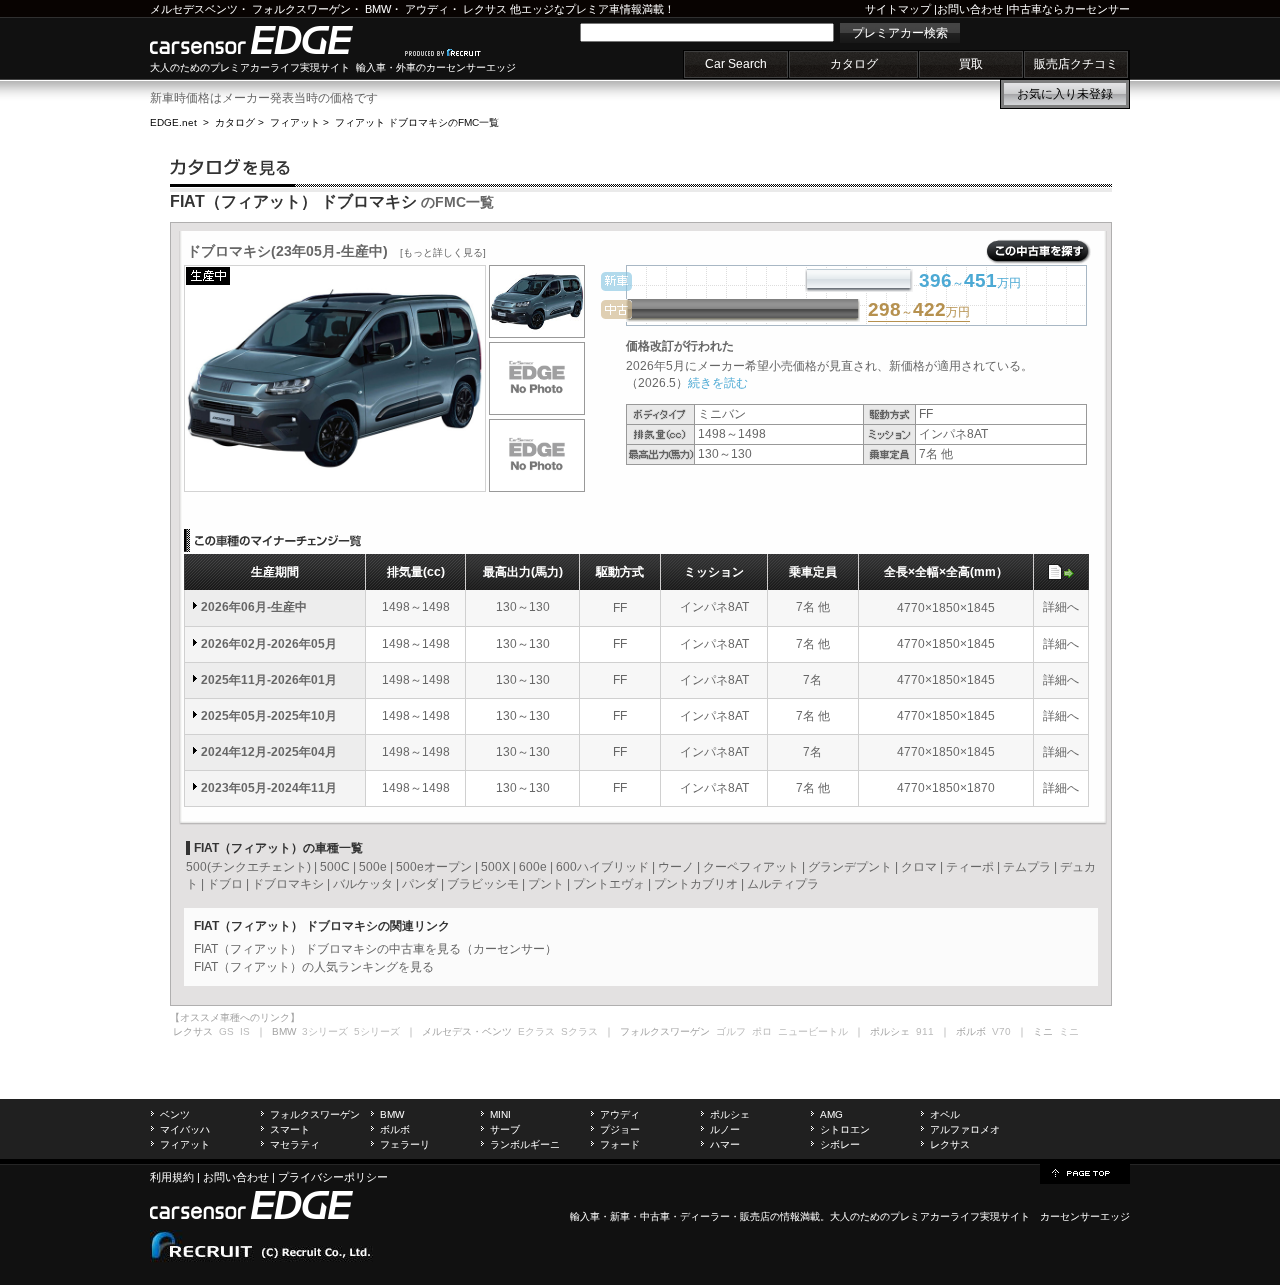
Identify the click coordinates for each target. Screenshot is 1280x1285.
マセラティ (295, 1144)
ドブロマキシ (288, 884)
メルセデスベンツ (194, 9)
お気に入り (1065, 94)
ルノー (725, 1129)
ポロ (762, 1031)
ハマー (725, 1144)
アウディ (427, 9)
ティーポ (970, 867)
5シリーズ (377, 1031)
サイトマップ (898, 9)
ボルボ (395, 1129)
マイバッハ (185, 1129)
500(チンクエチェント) (248, 867)
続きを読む (718, 383)
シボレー (840, 1144)
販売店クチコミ (1076, 64)
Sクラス (579, 1031)
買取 (971, 64)
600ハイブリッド (602, 867)
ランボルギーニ (525, 1144)
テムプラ (1027, 867)
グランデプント (850, 867)
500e (373, 867)
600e (533, 867)
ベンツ (175, 1114)
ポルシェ (730, 1114)
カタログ (854, 64)
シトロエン (845, 1129)
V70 (1001, 1031)
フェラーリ (405, 1144)
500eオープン (434, 867)
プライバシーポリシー (333, 1177)
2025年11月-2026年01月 (269, 680)
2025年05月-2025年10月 (269, 716)
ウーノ (676, 867)
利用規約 (172, 1177)
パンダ (420, 884)
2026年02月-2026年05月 (269, 644)
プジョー (620, 1129)
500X (495, 867)
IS (245, 1031)
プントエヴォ (609, 884)
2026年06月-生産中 (254, 607)
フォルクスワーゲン (301, 9)
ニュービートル (813, 1031)
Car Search (736, 64)
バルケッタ (363, 884)
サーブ (505, 1129)
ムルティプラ (783, 884)
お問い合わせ (970, 9)
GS (226, 1031)
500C (335, 867)
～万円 (919, 311)
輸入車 (585, 1216)
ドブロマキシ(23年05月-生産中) (336, 251)
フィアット (295, 122)
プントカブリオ (696, 884)
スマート (290, 1129)
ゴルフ (731, 1031)
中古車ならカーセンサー (1069, 9)
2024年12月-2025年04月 (269, 752)
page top (1085, 1172)
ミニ (1069, 1031)
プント (546, 884)
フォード (620, 1144)
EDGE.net (173, 122)
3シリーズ (325, 1031)
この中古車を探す (1038, 252)
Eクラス (536, 1031)
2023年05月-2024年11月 (269, 788)
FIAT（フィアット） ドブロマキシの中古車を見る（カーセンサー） (375, 949)
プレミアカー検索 (900, 33)
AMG (831, 1114)
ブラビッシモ (483, 884)
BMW (378, 9)
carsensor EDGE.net (272, 40)
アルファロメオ (965, 1129)
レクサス (485, 9)
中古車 (655, 1216)
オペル (945, 1114)
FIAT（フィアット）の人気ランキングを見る (314, 967)
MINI (500, 1114)
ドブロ (225, 884)
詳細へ (1061, 607)
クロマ (919, 867)
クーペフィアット (751, 867)
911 (925, 1031)
